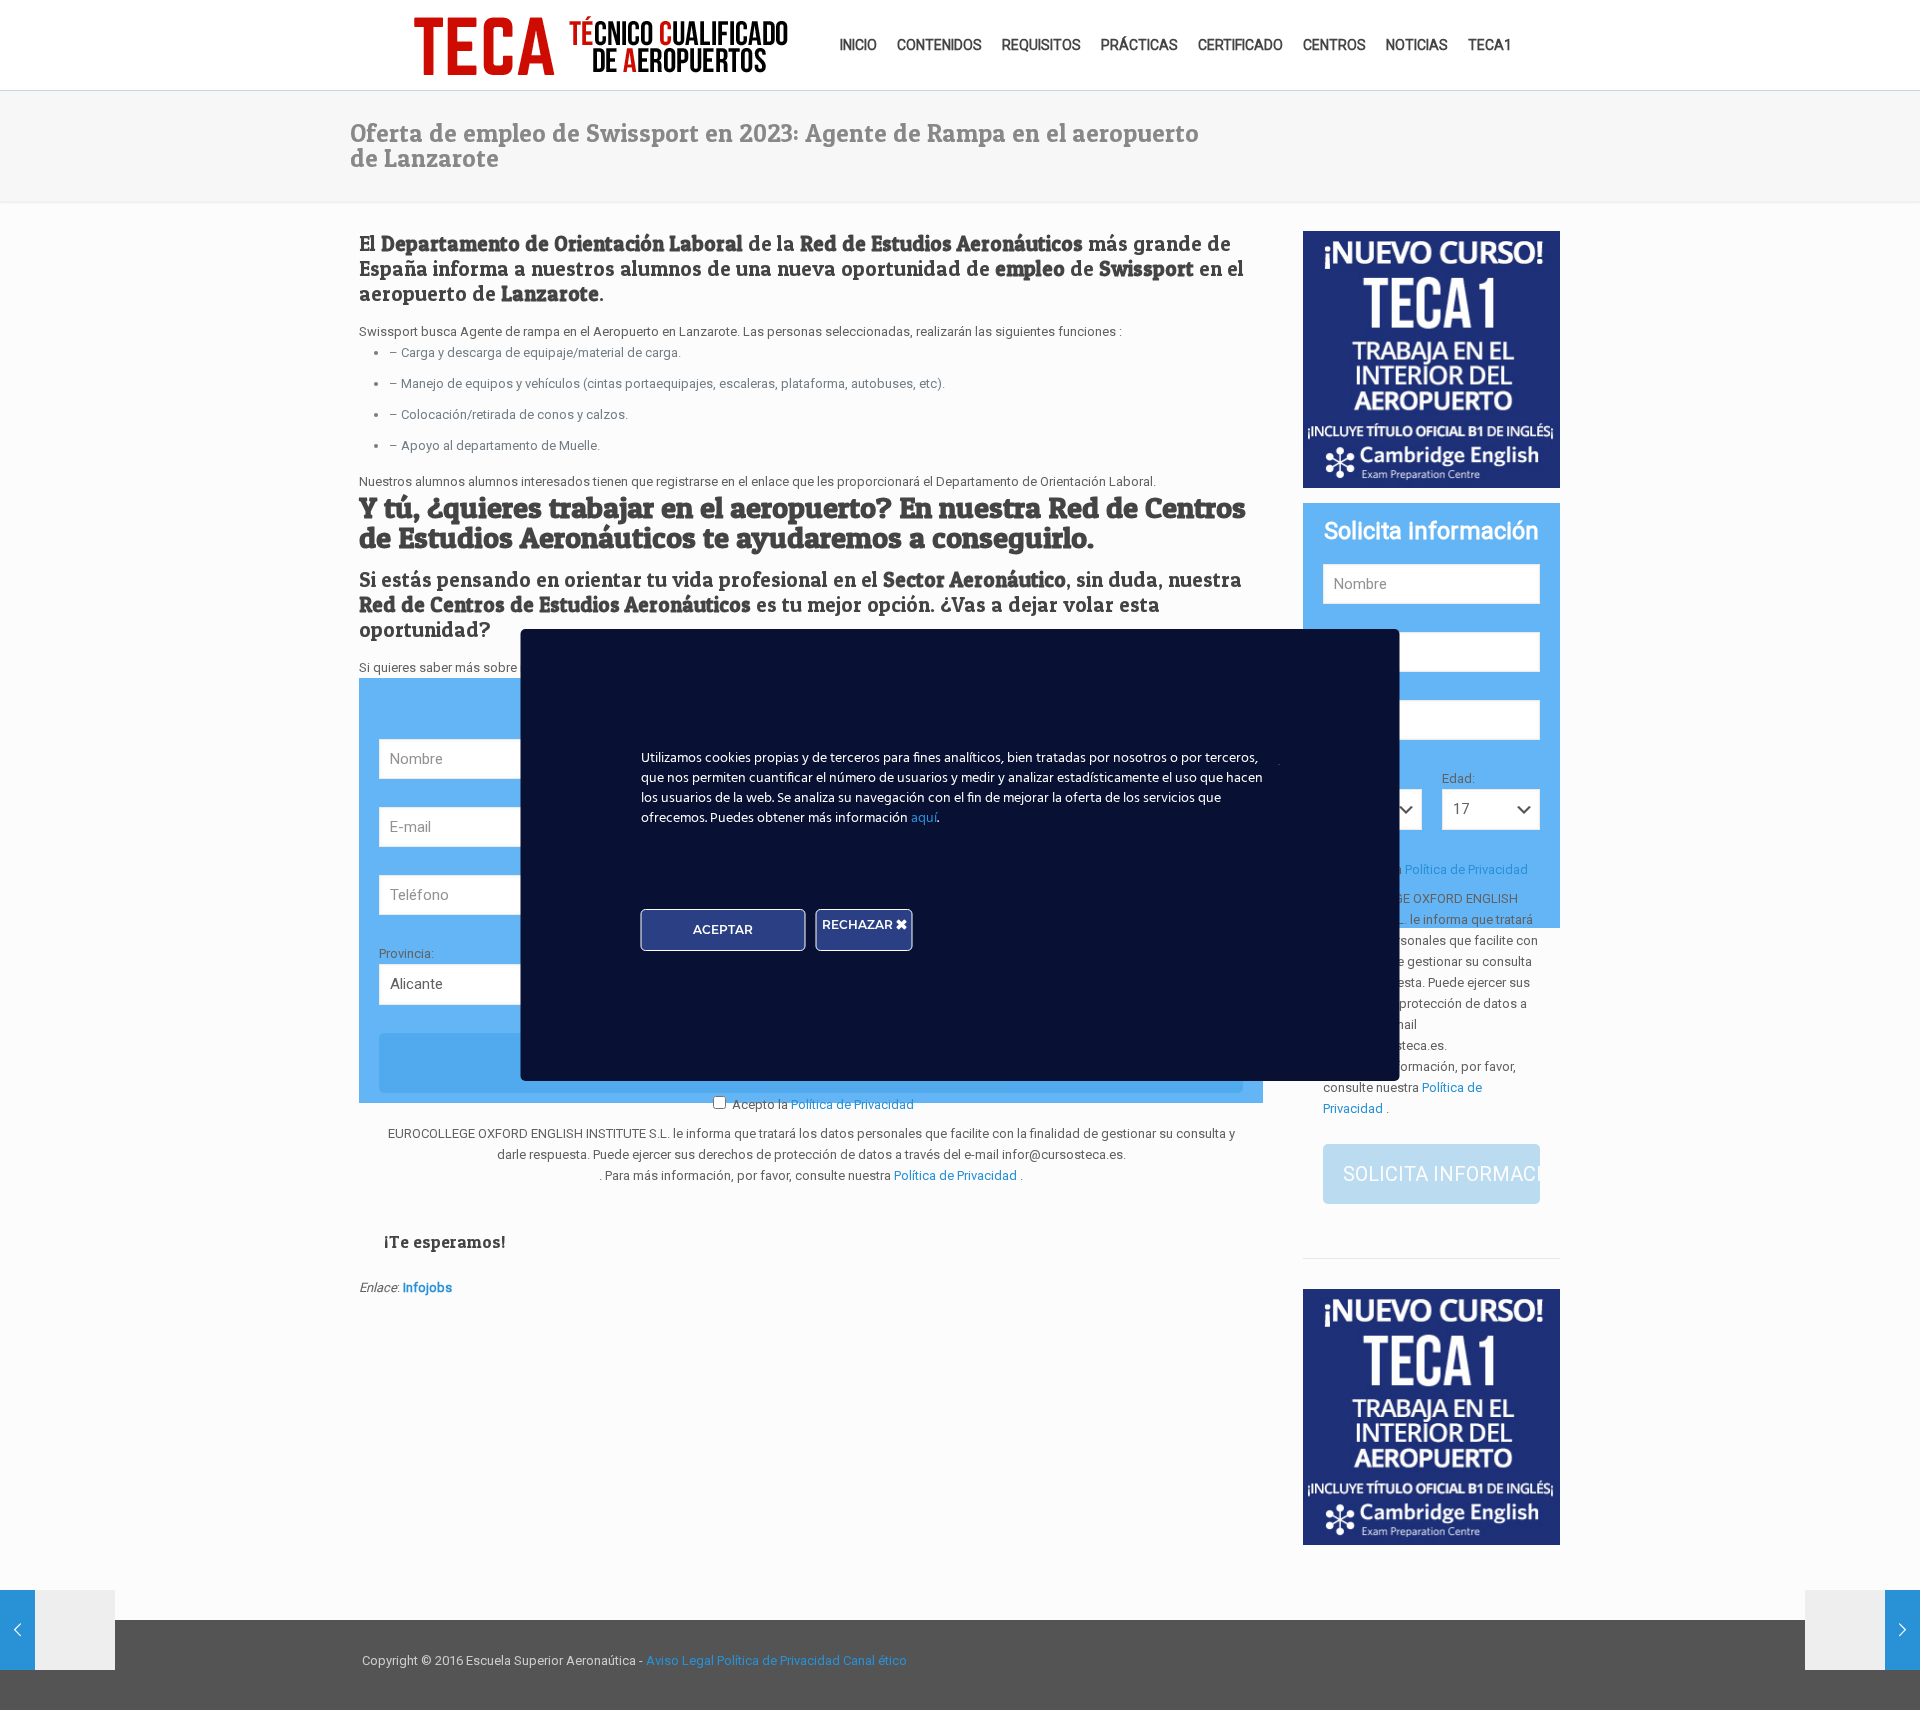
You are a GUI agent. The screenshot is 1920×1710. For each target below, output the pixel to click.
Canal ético (875, 1660)
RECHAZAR (859, 924)
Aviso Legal (681, 1660)
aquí (924, 818)
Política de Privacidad (851, 1104)
